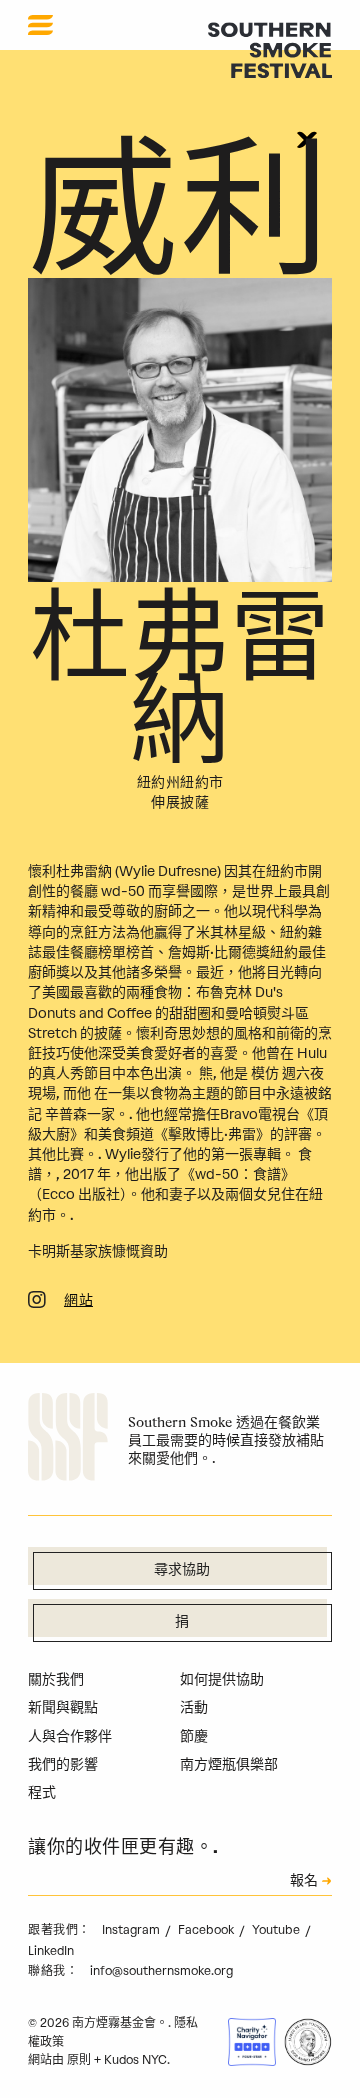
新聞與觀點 (63, 1707)
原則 (79, 2060)
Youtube (277, 1930)
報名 (304, 1882)
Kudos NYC (135, 2060)
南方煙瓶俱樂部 (229, 1764)
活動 (194, 1707)
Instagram (132, 1930)
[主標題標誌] (270, 49)
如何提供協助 (222, 1679)
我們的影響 (63, 1764)
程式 (42, 1792)
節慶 (194, 1736)
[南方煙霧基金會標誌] (68, 1440)
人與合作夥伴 (70, 1736)
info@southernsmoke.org (161, 1971)
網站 (78, 1301)
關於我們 (56, 1679)
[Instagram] (37, 1302)
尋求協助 (182, 1570)
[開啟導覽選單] (40, 25)
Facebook (207, 1930)
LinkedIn (51, 1951)
